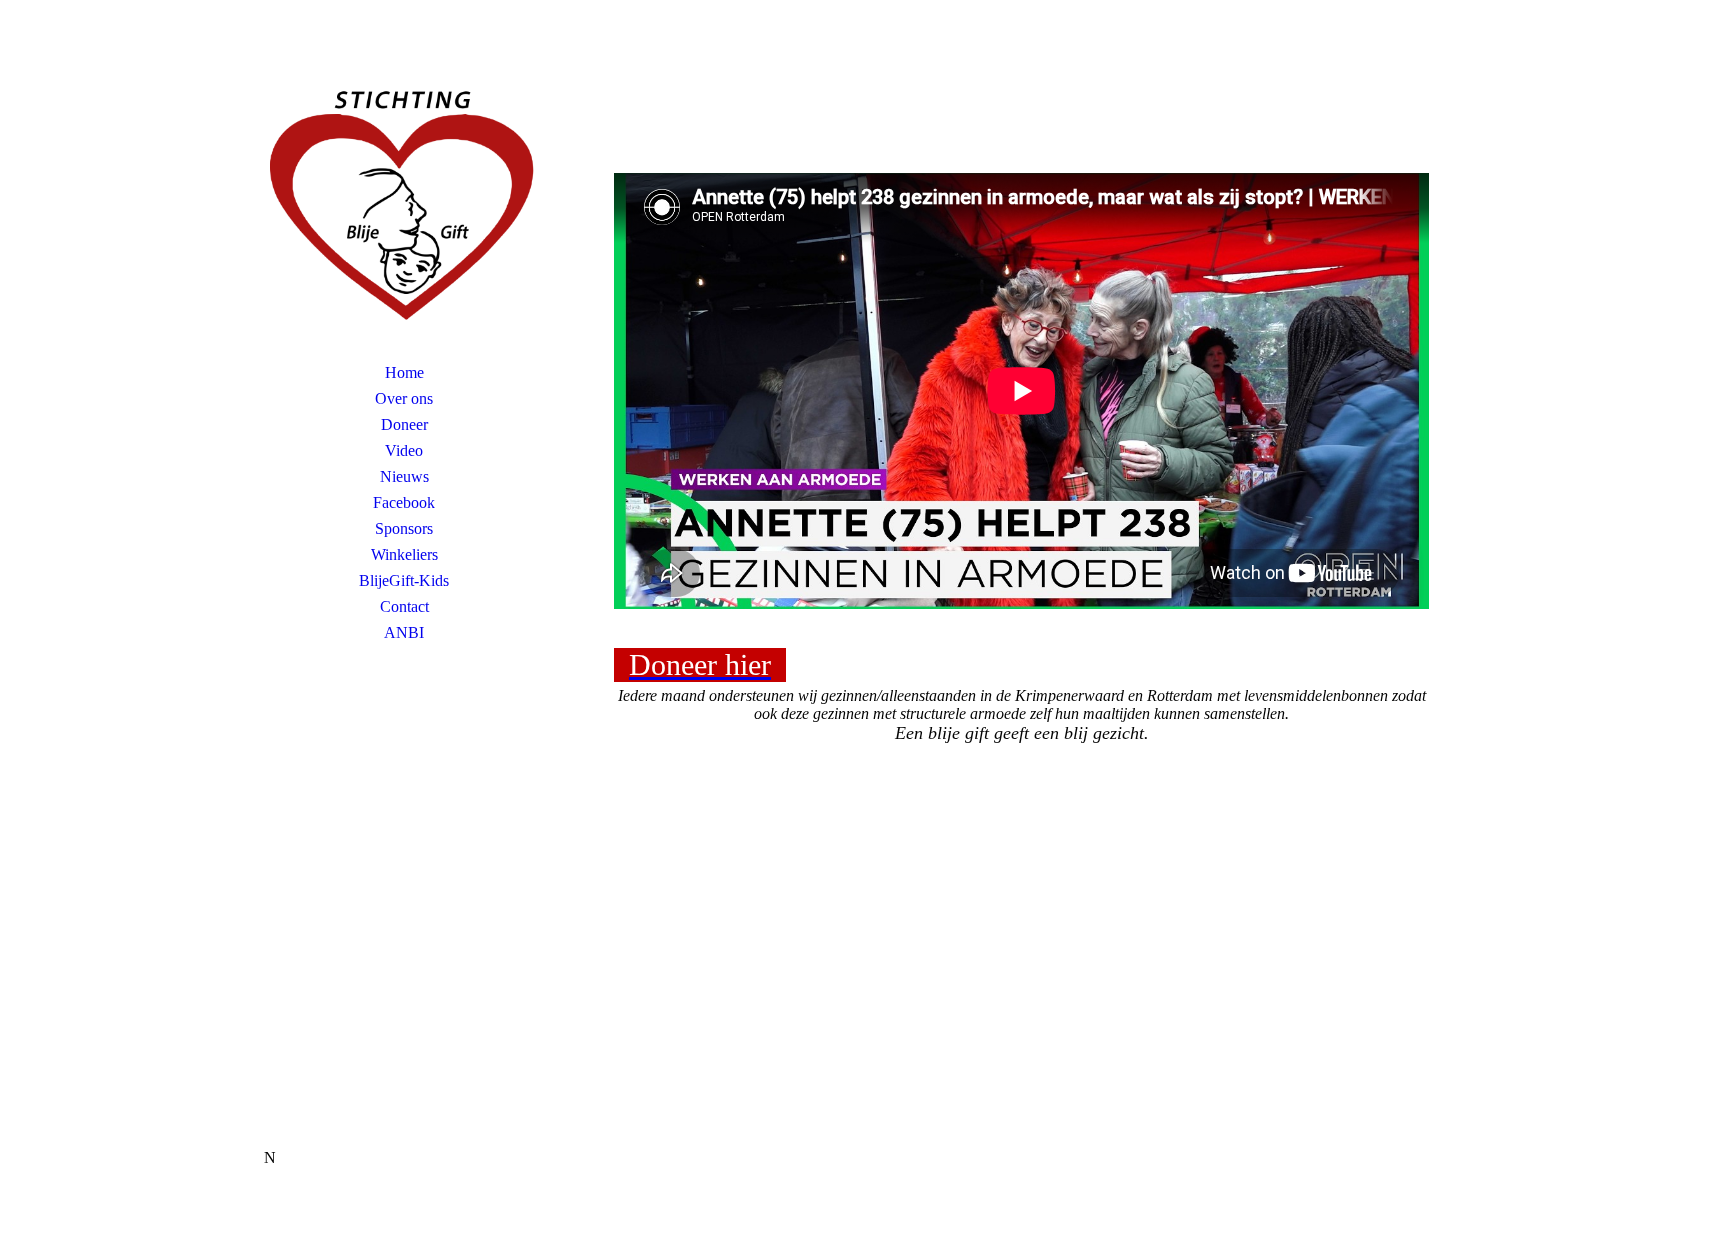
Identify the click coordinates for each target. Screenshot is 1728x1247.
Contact (404, 606)
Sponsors (404, 528)
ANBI (404, 632)
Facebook (404, 502)
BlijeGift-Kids (404, 580)
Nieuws (404, 476)
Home (404, 372)
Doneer (404, 424)
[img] (404, 205)
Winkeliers (404, 554)
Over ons (404, 398)
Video (404, 450)
